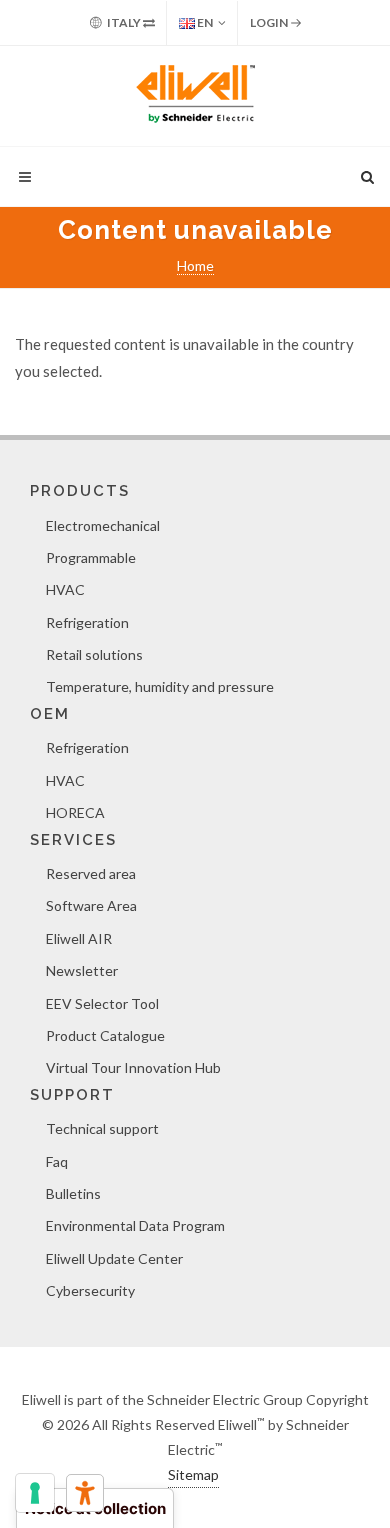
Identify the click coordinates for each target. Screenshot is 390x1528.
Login (270, 22)
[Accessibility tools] (85, 1493)
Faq (57, 1161)
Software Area (91, 905)
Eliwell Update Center (114, 1258)
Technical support (102, 1128)
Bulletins (73, 1193)
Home (195, 265)
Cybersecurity (90, 1290)
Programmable (91, 557)
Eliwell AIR (79, 938)
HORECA (75, 812)
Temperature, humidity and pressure (160, 686)
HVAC (65, 589)
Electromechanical (103, 525)
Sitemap (193, 1474)
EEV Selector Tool (102, 1003)
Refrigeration (87, 622)
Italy (124, 22)
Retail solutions (94, 654)
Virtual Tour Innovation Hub (133, 1067)
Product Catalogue (105, 1035)
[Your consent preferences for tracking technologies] (35, 1493)
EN (204, 22)
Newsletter (82, 970)
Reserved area (91, 873)
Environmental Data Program (135, 1225)
